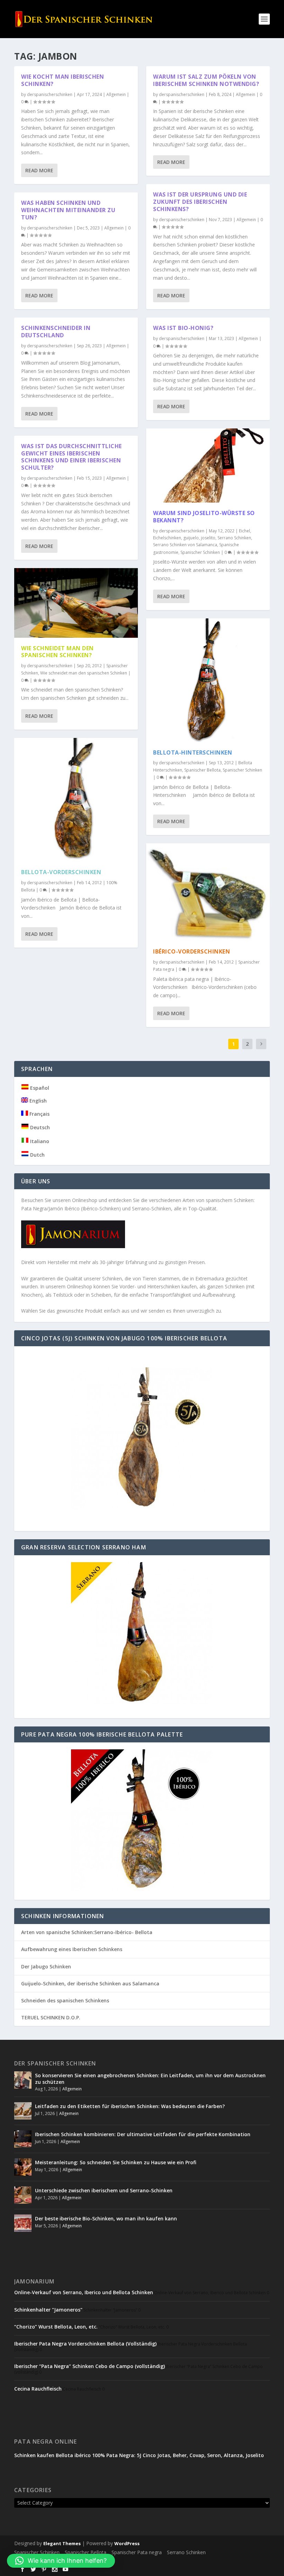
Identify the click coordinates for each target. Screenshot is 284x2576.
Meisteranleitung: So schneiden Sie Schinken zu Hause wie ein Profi (116, 2162)
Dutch (37, 1155)
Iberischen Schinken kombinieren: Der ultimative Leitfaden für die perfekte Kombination (143, 2134)
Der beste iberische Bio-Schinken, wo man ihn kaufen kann (106, 2218)
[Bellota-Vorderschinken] (76, 800)
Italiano (39, 1141)
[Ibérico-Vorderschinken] (208, 892)
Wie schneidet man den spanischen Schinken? (57, 652)
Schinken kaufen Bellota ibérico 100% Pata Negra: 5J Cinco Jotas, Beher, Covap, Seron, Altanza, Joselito (139, 2455)
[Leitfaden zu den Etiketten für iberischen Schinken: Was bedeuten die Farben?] (23, 2111)
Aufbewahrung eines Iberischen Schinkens (72, 1949)
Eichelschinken (167, 538)
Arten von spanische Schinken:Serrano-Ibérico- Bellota (87, 1932)
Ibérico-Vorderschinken (192, 951)
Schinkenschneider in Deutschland (56, 332)
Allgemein (116, 94)
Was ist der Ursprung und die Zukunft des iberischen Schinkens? (200, 202)
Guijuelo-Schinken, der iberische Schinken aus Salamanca (90, 1983)
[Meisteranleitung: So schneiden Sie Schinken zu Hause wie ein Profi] (23, 2167)
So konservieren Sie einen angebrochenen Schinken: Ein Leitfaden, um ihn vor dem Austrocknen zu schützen (150, 2078)
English (37, 1101)
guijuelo (191, 538)
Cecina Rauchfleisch (38, 2389)
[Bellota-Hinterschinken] (208, 680)
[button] (61, 2561)
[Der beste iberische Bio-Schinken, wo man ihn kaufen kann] (23, 2223)
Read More (39, 170)
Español (39, 1088)
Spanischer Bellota (202, 770)
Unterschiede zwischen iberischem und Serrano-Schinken (104, 2190)
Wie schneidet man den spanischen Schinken (84, 673)
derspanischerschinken (50, 94)
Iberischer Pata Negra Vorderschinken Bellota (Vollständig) (85, 2344)
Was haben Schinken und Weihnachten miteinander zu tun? (68, 210)
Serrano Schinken (234, 538)
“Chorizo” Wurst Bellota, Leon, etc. (56, 2327)
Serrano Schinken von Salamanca (185, 545)
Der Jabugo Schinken (46, 1966)
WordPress (127, 2543)
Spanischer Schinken (200, 552)
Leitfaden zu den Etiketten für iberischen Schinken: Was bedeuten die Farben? (130, 2106)
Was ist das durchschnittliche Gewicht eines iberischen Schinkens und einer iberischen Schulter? (72, 457)
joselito (208, 538)
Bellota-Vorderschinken (61, 872)
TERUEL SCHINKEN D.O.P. (51, 2017)
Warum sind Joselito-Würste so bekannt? (204, 517)
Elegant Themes (62, 2543)
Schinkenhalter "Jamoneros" (48, 2310)
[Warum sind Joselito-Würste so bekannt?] (208, 465)
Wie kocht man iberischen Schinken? (63, 80)
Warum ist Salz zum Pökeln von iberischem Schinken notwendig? (206, 80)
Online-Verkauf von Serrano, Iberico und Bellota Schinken (84, 2292)
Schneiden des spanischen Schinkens (65, 2000)
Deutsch (39, 1127)
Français (39, 1114)
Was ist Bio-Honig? (183, 328)
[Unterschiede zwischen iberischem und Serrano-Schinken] (23, 2195)
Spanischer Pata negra (137, 2552)
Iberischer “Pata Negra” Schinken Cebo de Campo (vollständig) (90, 2366)
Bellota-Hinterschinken (193, 752)
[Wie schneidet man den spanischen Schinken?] (76, 603)
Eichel (245, 531)
